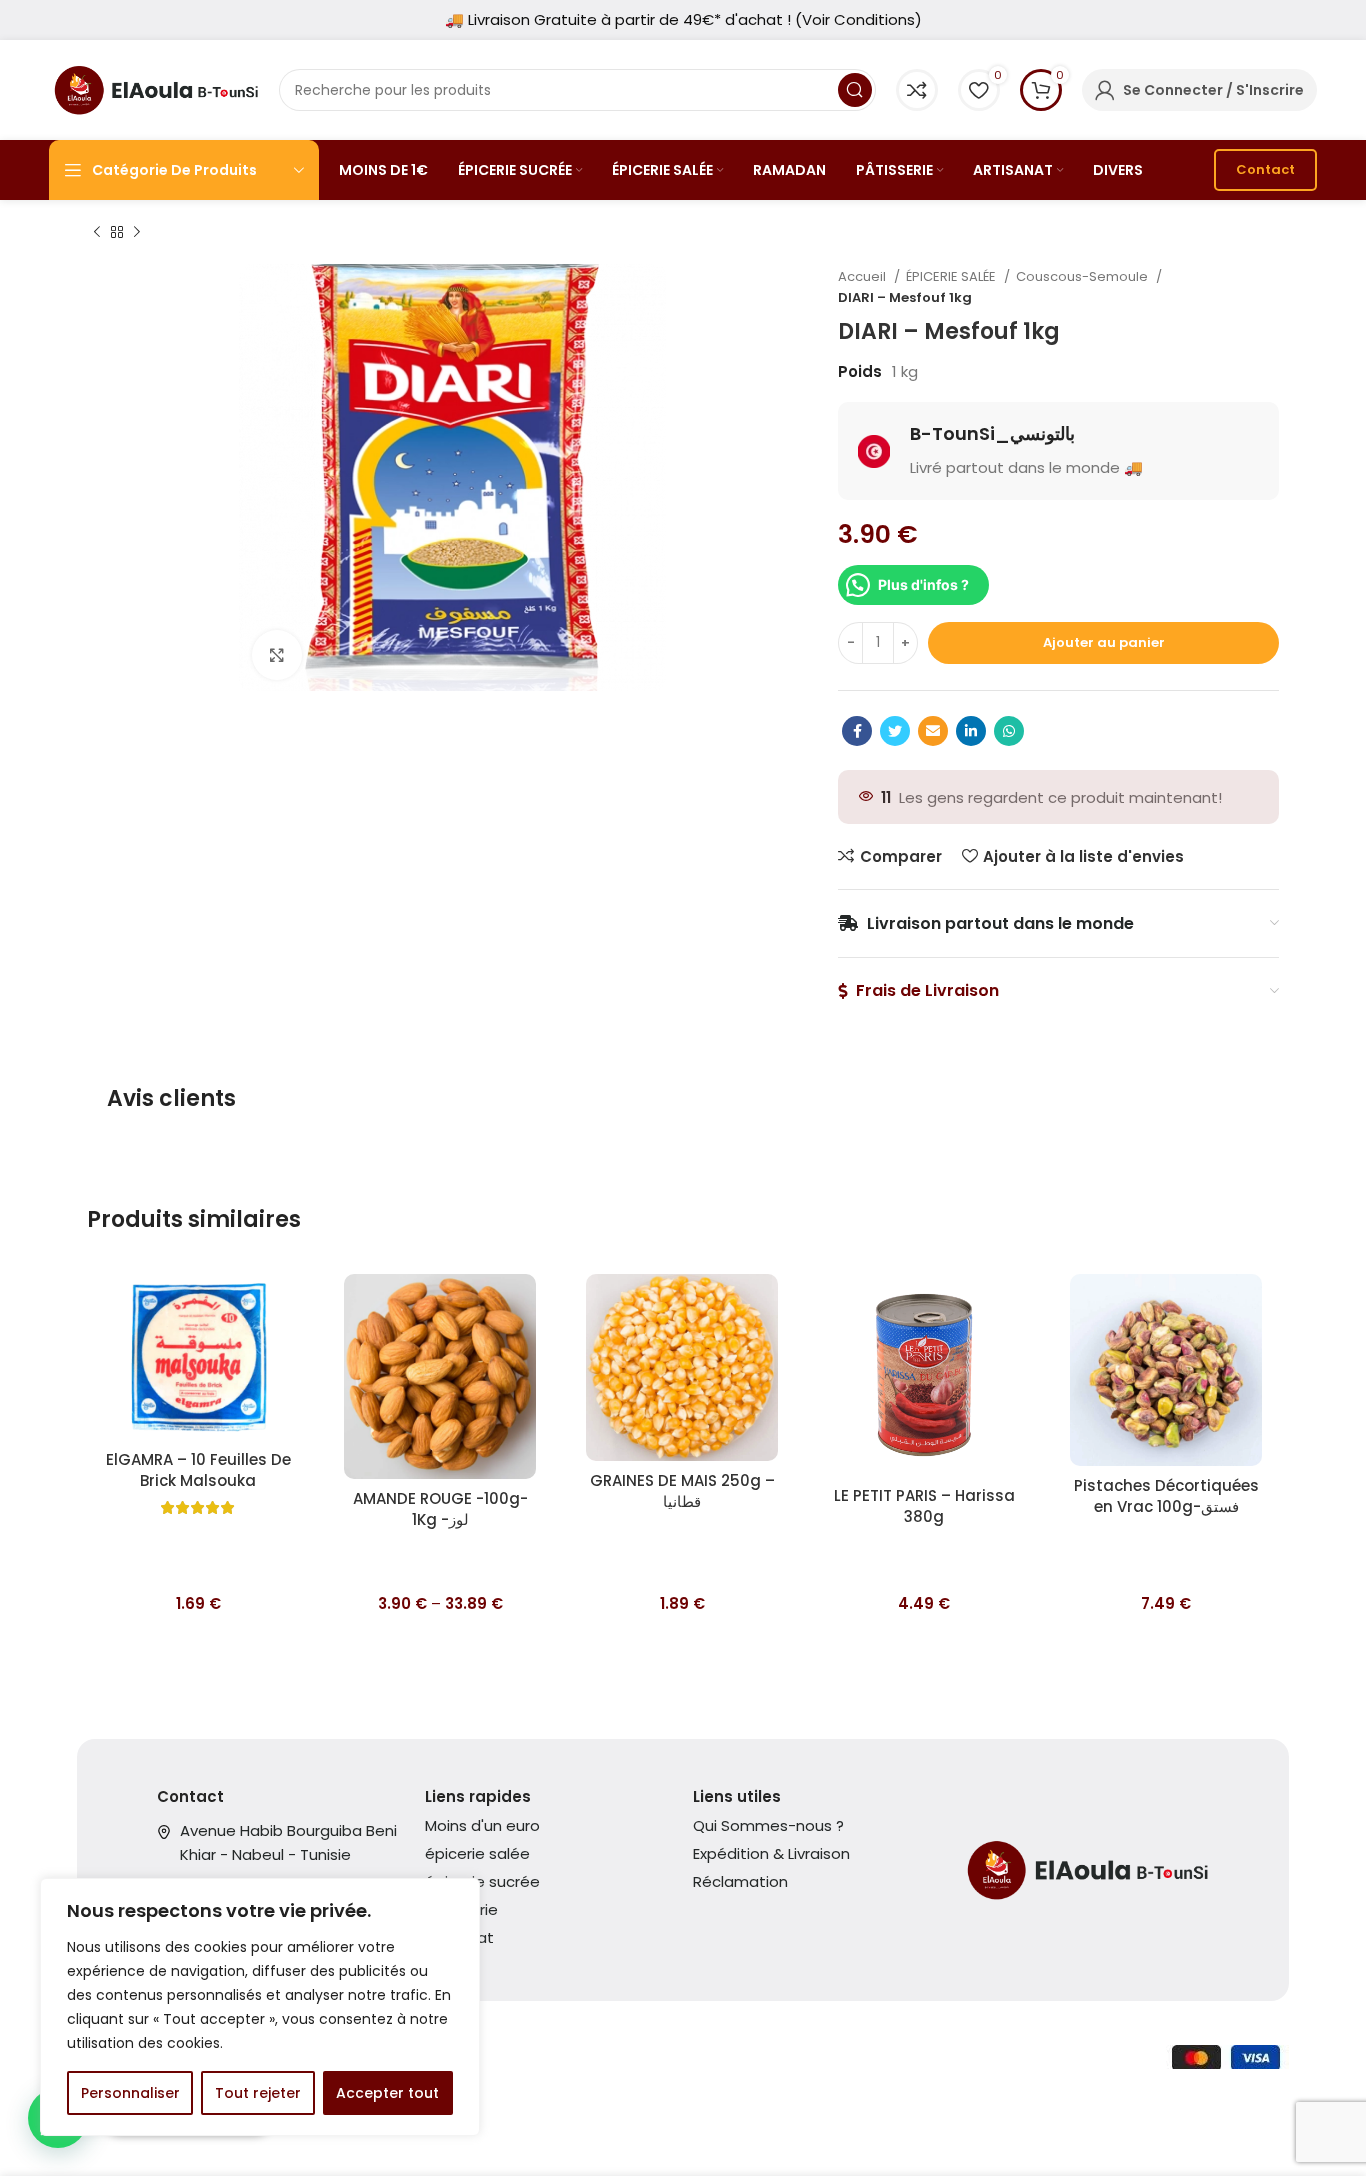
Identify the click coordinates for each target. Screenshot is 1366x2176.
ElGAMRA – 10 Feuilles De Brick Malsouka (198, 1470)
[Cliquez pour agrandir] (277, 655)
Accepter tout (387, 2093)
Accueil (863, 276)
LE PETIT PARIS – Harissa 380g (924, 1506)
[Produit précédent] (97, 233)
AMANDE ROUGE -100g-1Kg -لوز (440, 1509)
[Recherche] (855, 90)
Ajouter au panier (1104, 642)
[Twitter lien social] (895, 731)
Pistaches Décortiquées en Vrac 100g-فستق (1166, 1496)
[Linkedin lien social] (971, 731)
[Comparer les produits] (917, 90)
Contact (1265, 169)
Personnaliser (130, 2093)
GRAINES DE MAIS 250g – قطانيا (682, 1491)
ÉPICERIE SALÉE (952, 276)
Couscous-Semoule (1083, 276)
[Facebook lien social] (857, 731)
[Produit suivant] (137, 233)
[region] (260, 2007)
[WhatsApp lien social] (1009, 731)
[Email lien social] (933, 731)
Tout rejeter (258, 2093)
